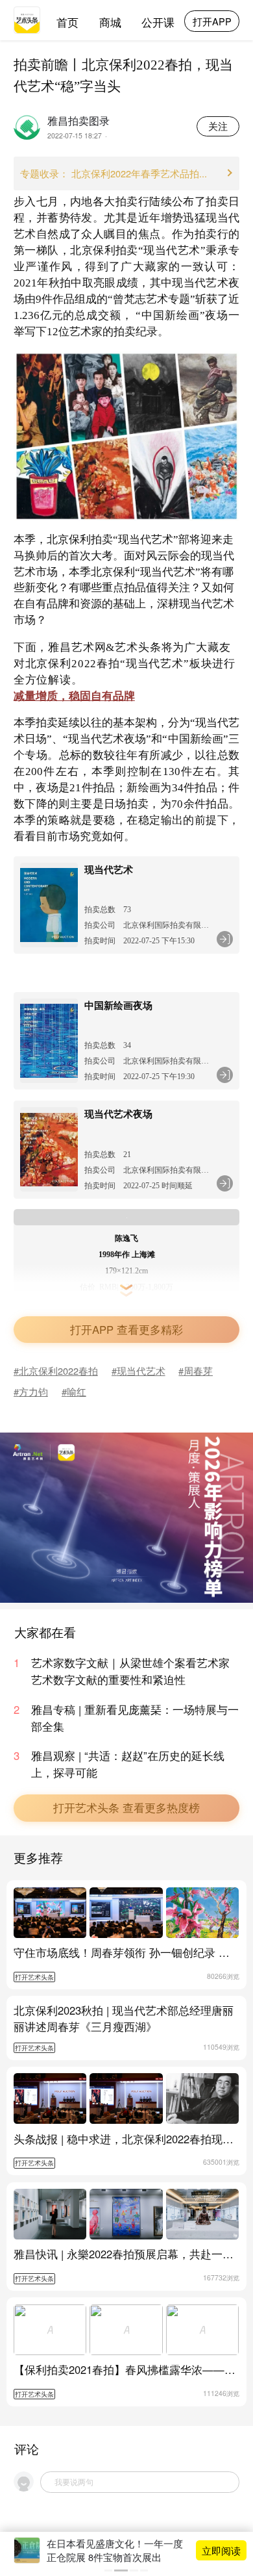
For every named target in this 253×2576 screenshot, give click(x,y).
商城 (110, 22)
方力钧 (33, 1391)
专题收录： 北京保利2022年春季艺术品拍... (114, 173)
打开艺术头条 (34, 1977)
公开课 (158, 22)
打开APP (212, 21)
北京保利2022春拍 (58, 1371)
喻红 (77, 1391)
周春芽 (198, 1371)
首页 (67, 22)
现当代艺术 (141, 1371)
